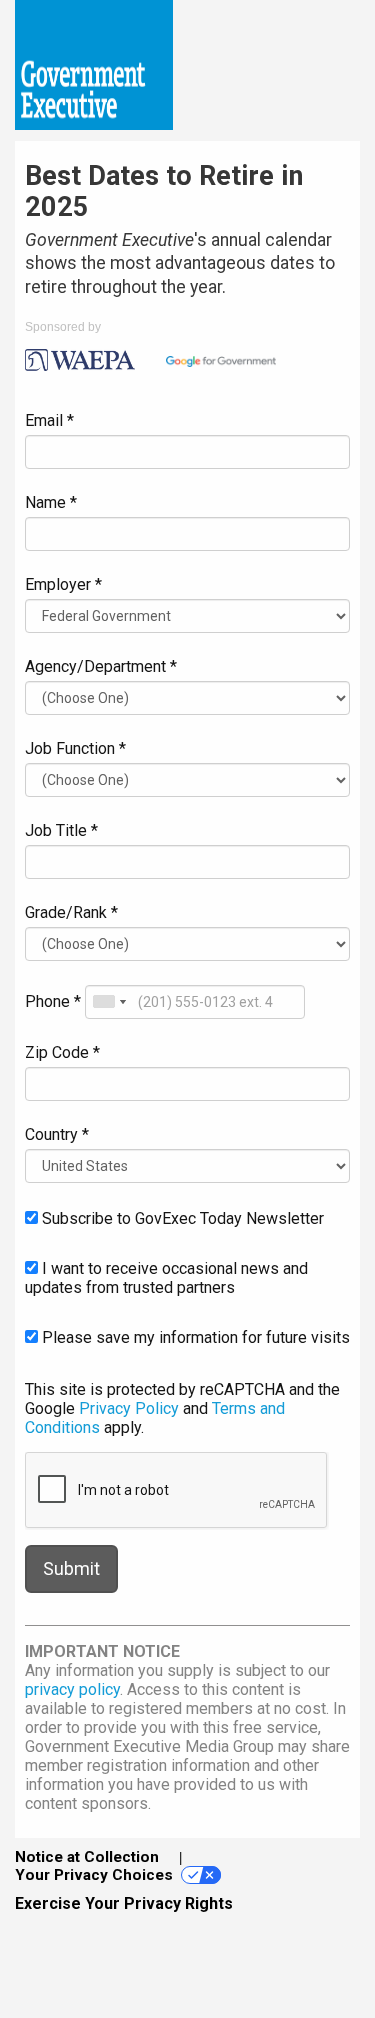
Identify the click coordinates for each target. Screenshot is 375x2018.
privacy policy (72, 1689)
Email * (49, 420)
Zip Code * (62, 1052)
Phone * (53, 1001)
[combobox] (109, 1002)
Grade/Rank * (71, 912)
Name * (51, 502)
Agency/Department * (101, 666)
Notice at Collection (87, 1857)
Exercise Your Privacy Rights (124, 1903)
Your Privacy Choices (94, 1875)
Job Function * (75, 748)
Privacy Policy (129, 1408)
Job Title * (61, 830)
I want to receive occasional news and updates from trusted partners (166, 1278)
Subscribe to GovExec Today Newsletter (181, 1218)
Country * (57, 1134)
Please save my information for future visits (194, 1337)
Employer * (63, 584)
